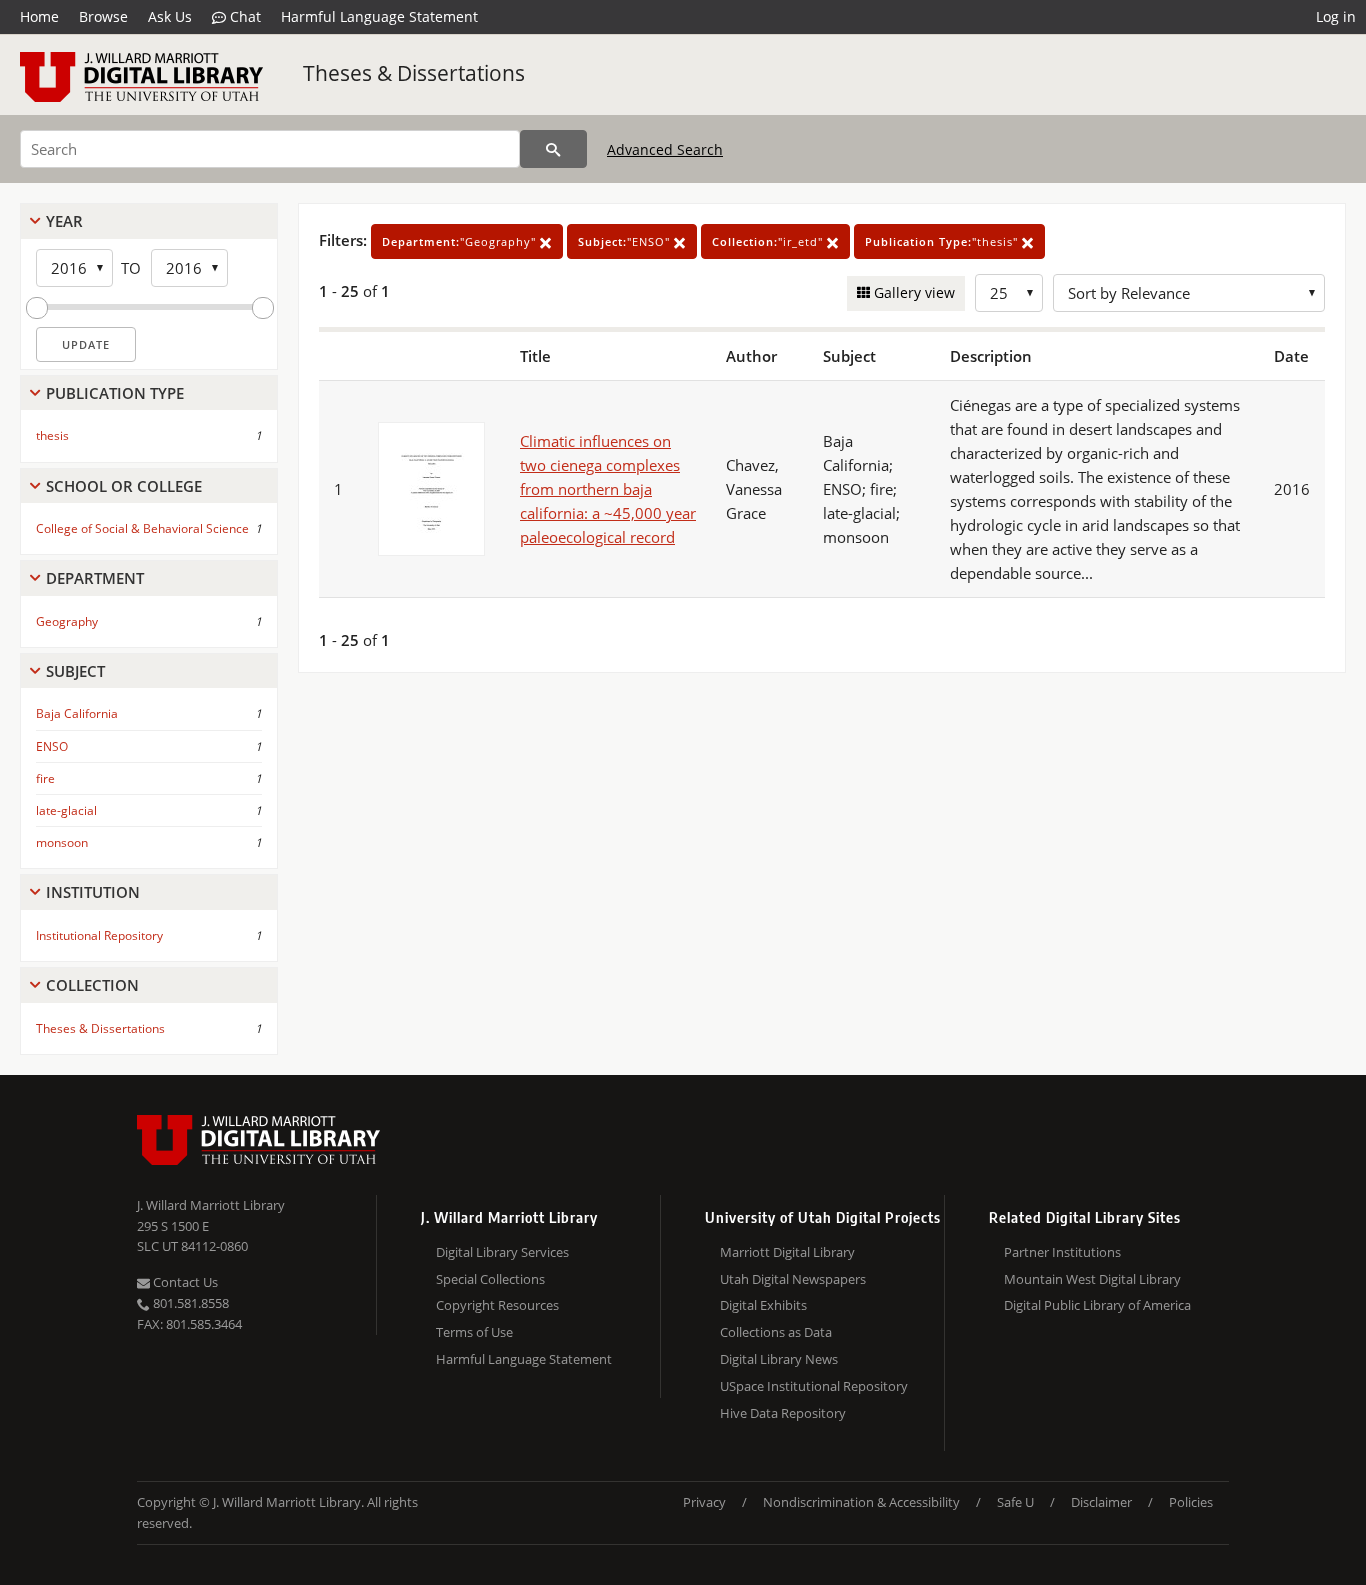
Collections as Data (776, 1332)
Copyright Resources (497, 1305)
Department (95, 578)
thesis (52, 435)
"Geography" (461, 241)
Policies (1191, 1502)
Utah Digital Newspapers (793, 1279)
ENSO (52, 746)
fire (45, 778)
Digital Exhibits (763, 1305)
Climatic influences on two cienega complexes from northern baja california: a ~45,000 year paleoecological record (608, 489)
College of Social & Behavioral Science (142, 528)
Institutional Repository (99, 935)
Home (39, 16)
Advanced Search (665, 149)
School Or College (124, 486)
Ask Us (170, 16)
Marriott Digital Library (787, 1252)
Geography (67, 621)
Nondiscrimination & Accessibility (861, 1502)
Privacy (704, 1502)
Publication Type (115, 393)
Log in (1336, 16)
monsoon (62, 842)
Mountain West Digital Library (1092, 1279)
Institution (93, 892)
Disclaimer (1101, 1502)
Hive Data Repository (783, 1413)
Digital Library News (779, 1359)
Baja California (77, 713)
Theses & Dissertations (414, 73)
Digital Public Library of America (1097, 1305)
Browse (103, 16)
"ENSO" (626, 241)
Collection (92, 985)
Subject (75, 671)
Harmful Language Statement (379, 16)
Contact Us (184, 1282)
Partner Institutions (1062, 1252)
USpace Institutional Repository (814, 1386)
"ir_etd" (769, 241)
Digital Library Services (502, 1252)
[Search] (553, 149)
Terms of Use (474, 1332)
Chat (243, 16)
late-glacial (66, 810)
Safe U (1015, 1502)
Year (64, 221)
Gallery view (912, 292)
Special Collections (490, 1279)
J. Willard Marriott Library (211, 1205)
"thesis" (943, 241)
